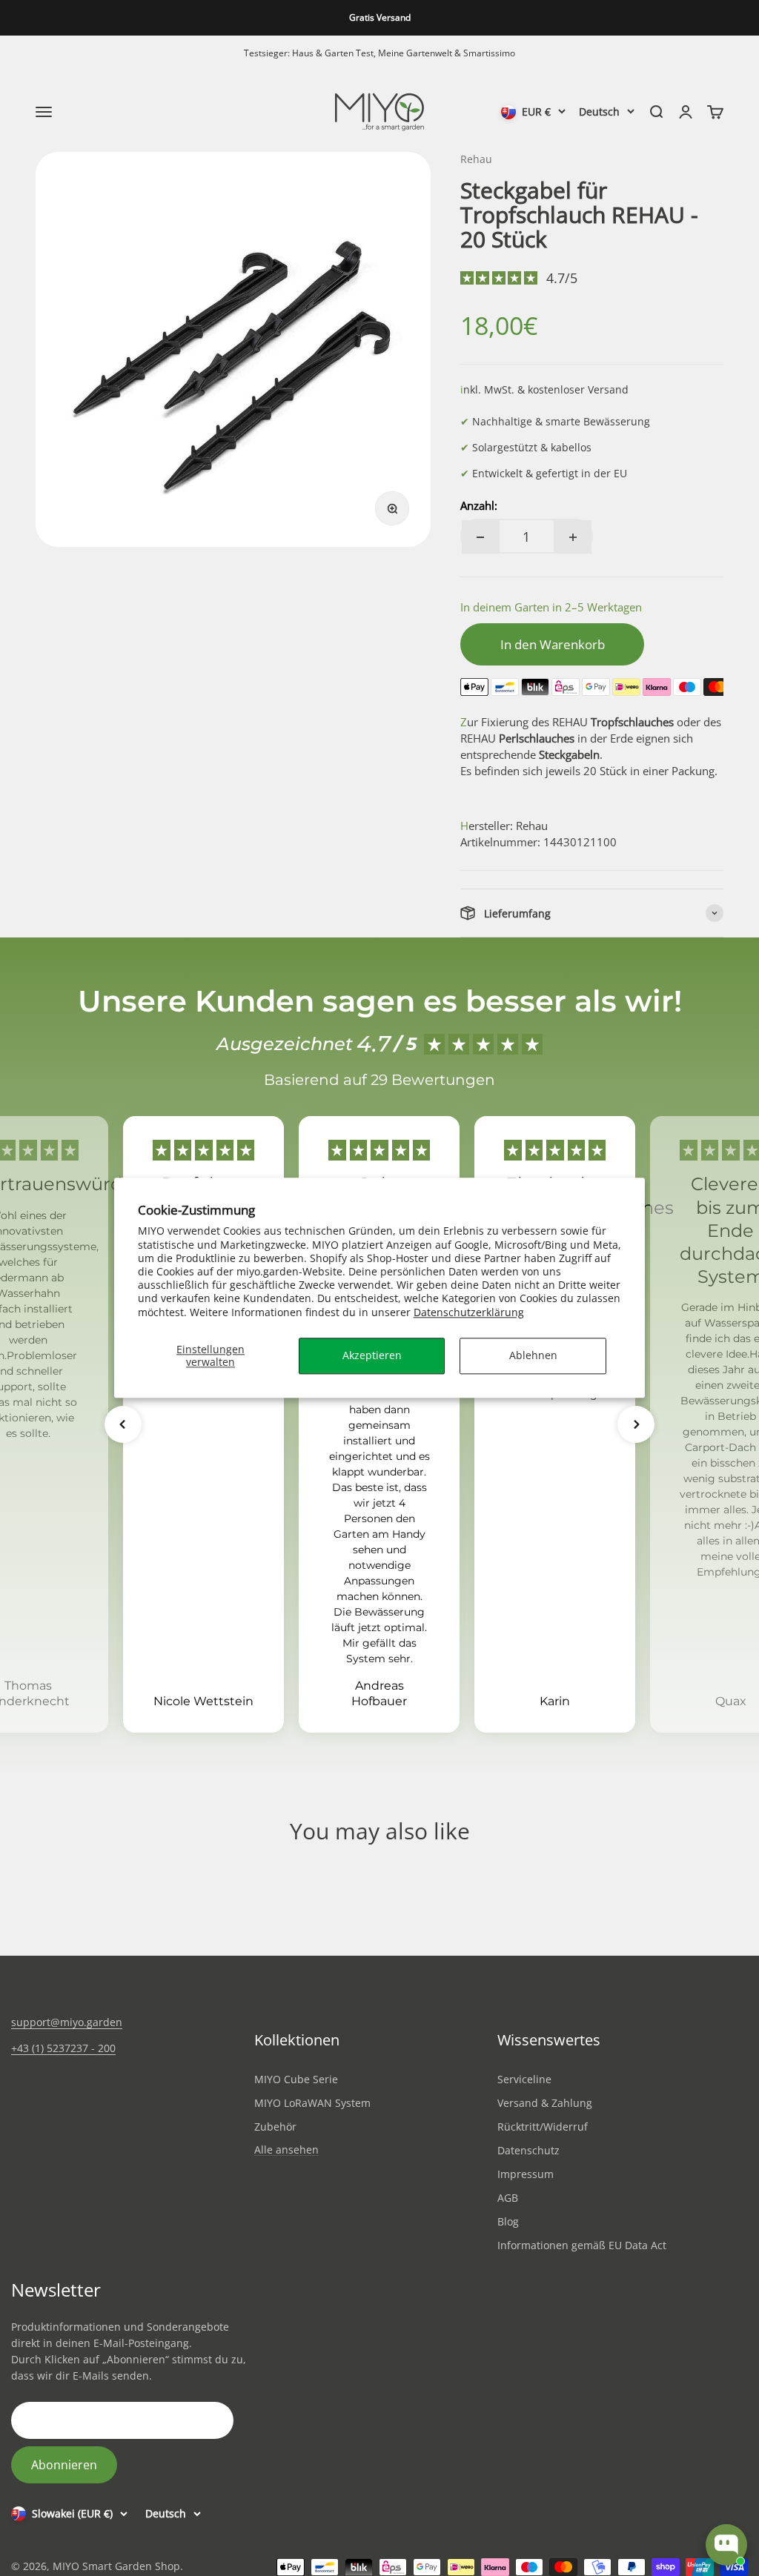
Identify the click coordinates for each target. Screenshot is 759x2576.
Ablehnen (533, 1355)
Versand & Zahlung (545, 2103)
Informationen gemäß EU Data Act (582, 2245)
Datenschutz (528, 2150)
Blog (508, 2221)
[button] (123, 1424)
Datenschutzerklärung (469, 1312)
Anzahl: (479, 505)
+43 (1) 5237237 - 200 (63, 2048)
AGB (508, 2198)
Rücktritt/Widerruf (543, 2127)
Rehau (476, 159)
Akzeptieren (372, 1355)
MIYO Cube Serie (296, 2079)
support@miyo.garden (67, 2022)
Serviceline (524, 2079)
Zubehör (275, 2127)
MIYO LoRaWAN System (312, 2103)
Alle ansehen (286, 2150)
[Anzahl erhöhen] (573, 537)
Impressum (526, 2174)
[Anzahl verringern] (480, 537)
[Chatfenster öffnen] (726, 2545)
